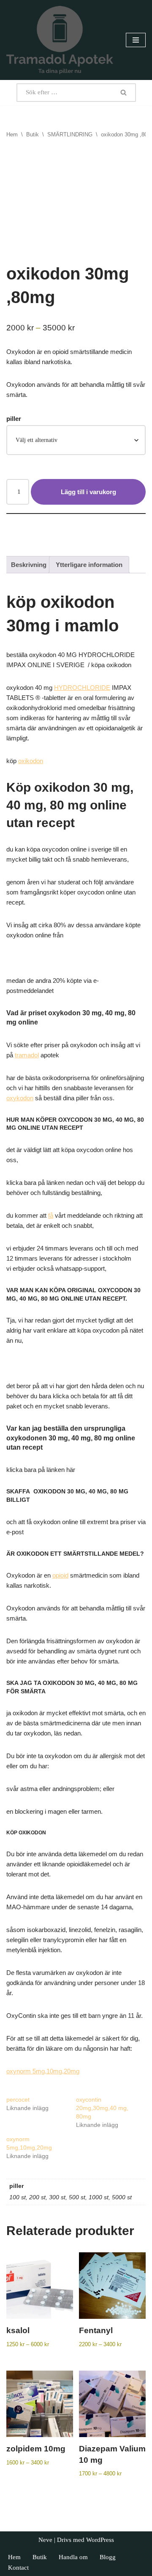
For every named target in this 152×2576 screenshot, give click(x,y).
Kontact (18, 2568)
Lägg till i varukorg (88, 492)
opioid (60, 1575)
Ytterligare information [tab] (89, 565)
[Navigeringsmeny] (136, 40)
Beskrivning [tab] (29, 565)
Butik (33, 134)
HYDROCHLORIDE (82, 688)
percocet (18, 2100)
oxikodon (31, 761)
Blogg (108, 2557)
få (51, 1215)
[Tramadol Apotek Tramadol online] (60, 40)
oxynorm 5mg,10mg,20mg (43, 2071)
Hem (12, 134)
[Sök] (124, 93)
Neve (45, 2540)
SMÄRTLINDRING (70, 134)
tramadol (27, 1055)
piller (14, 419)
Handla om (73, 2557)
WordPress (100, 2540)
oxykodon (20, 1098)
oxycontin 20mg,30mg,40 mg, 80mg (102, 2108)
